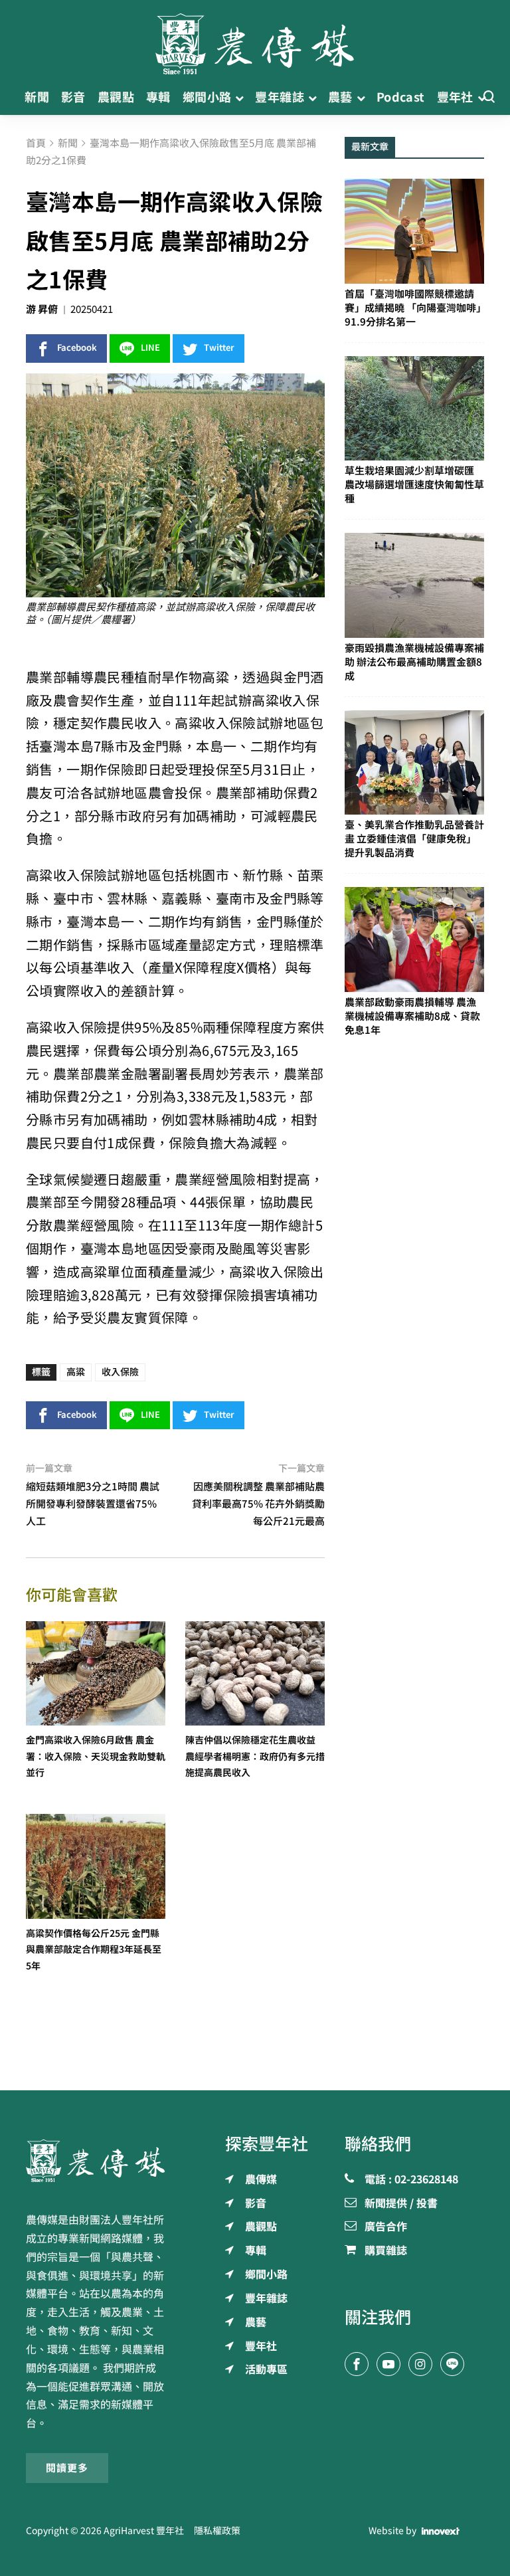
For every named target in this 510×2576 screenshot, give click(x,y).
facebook (77, 348)
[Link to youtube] (388, 2364)
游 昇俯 (42, 309)
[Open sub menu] (239, 97)
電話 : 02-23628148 (411, 2180)
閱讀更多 (67, 2468)
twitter (219, 348)
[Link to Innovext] (441, 2531)
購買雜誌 (386, 2251)
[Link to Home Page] (255, 40)
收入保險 (120, 1372)
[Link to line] (452, 2364)
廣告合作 (386, 2227)
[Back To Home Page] (96, 2161)
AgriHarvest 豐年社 (144, 2531)
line (150, 348)
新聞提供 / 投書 (401, 2204)
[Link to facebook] (357, 2364)
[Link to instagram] (420, 2364)
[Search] (489, 97)
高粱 (76, 1372)
